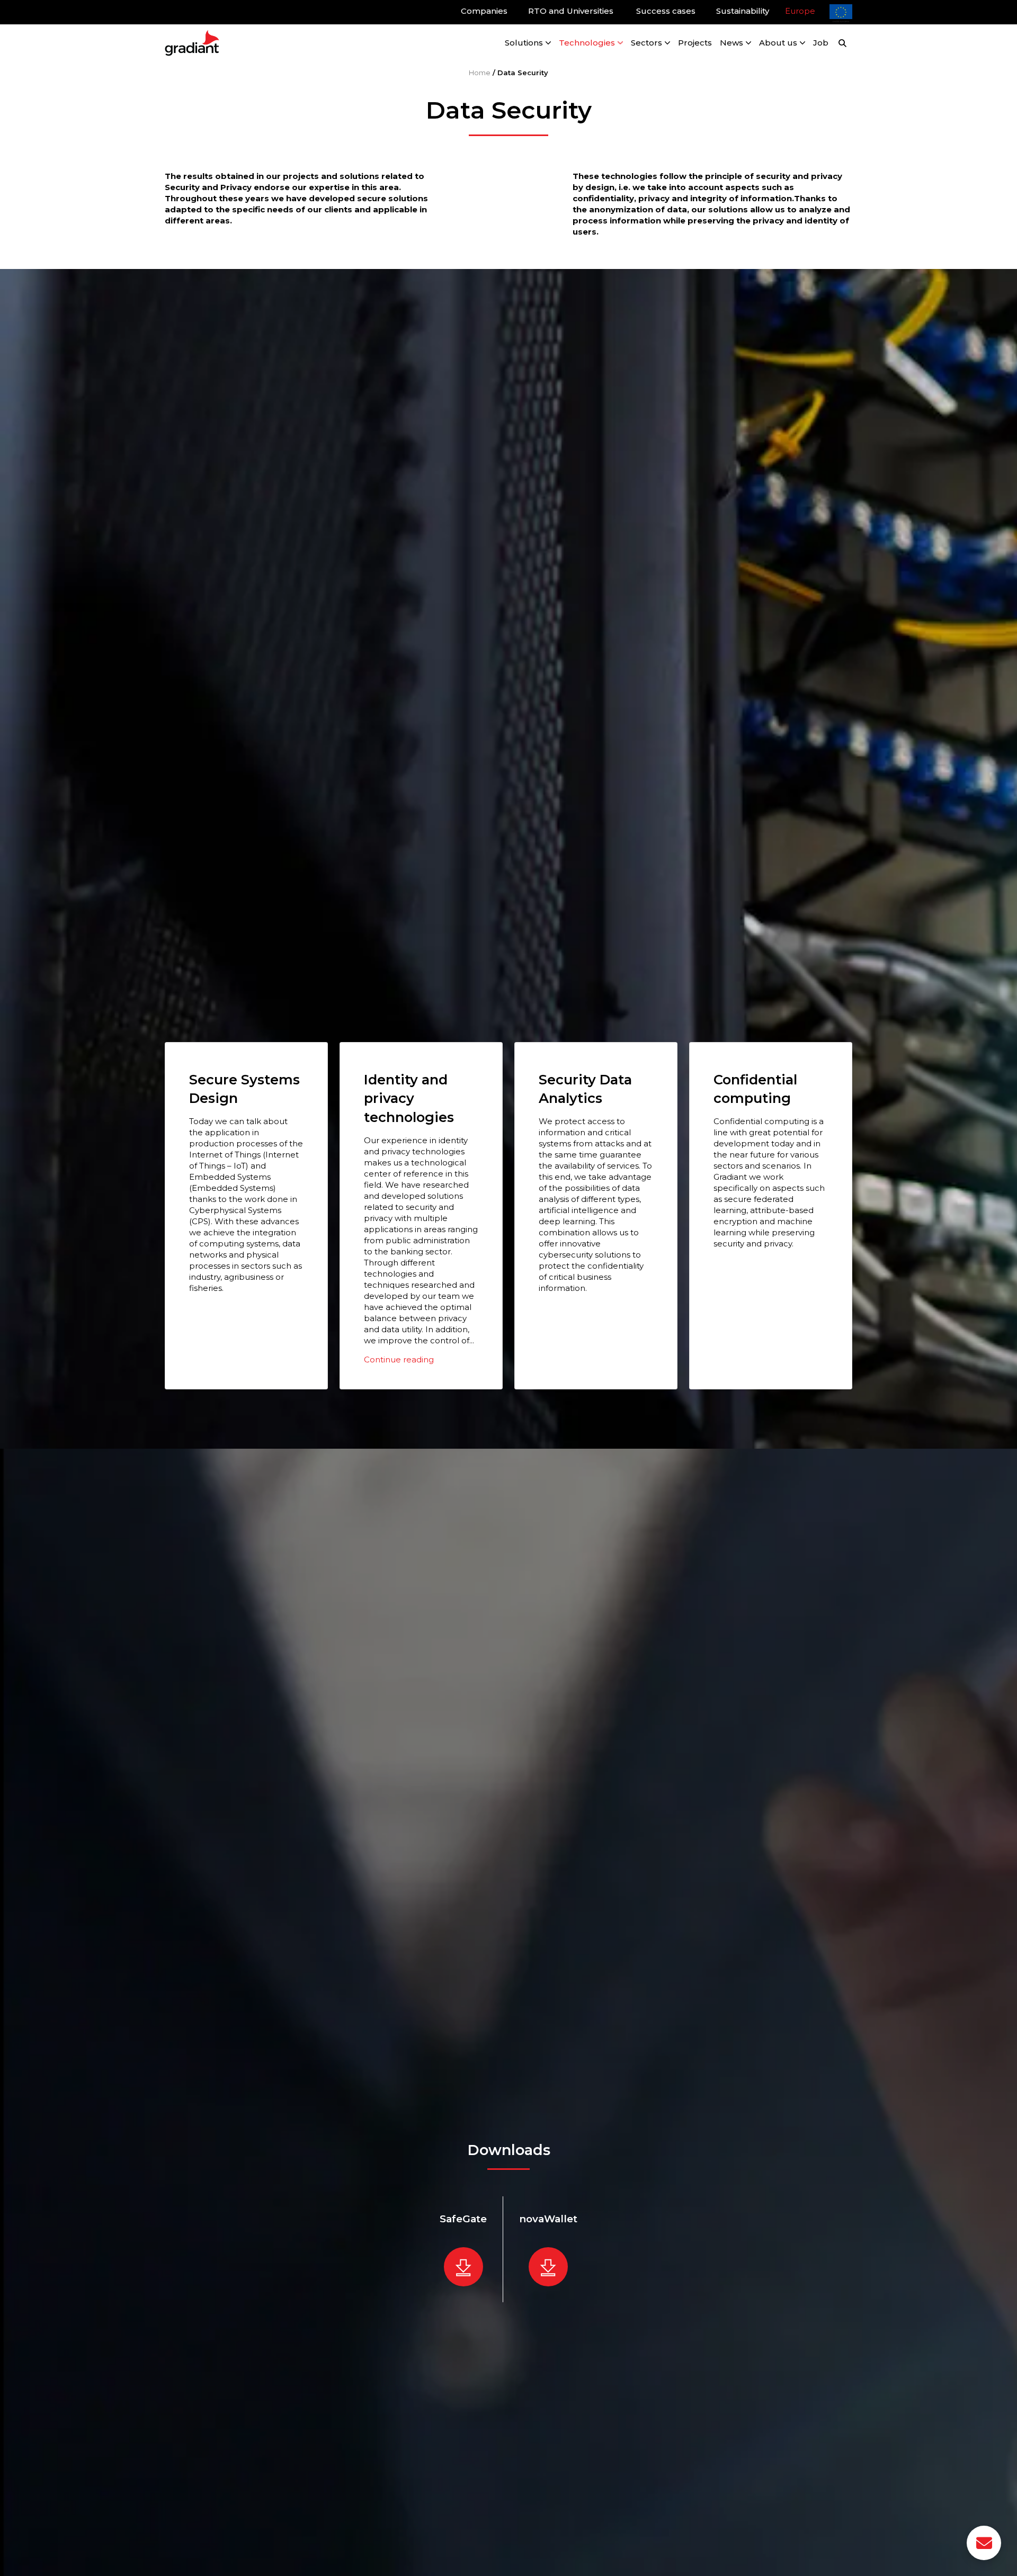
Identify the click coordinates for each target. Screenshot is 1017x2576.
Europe (800, 11)
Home (480, 73)
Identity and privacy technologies (409, 1098)
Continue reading (399, 1359)
